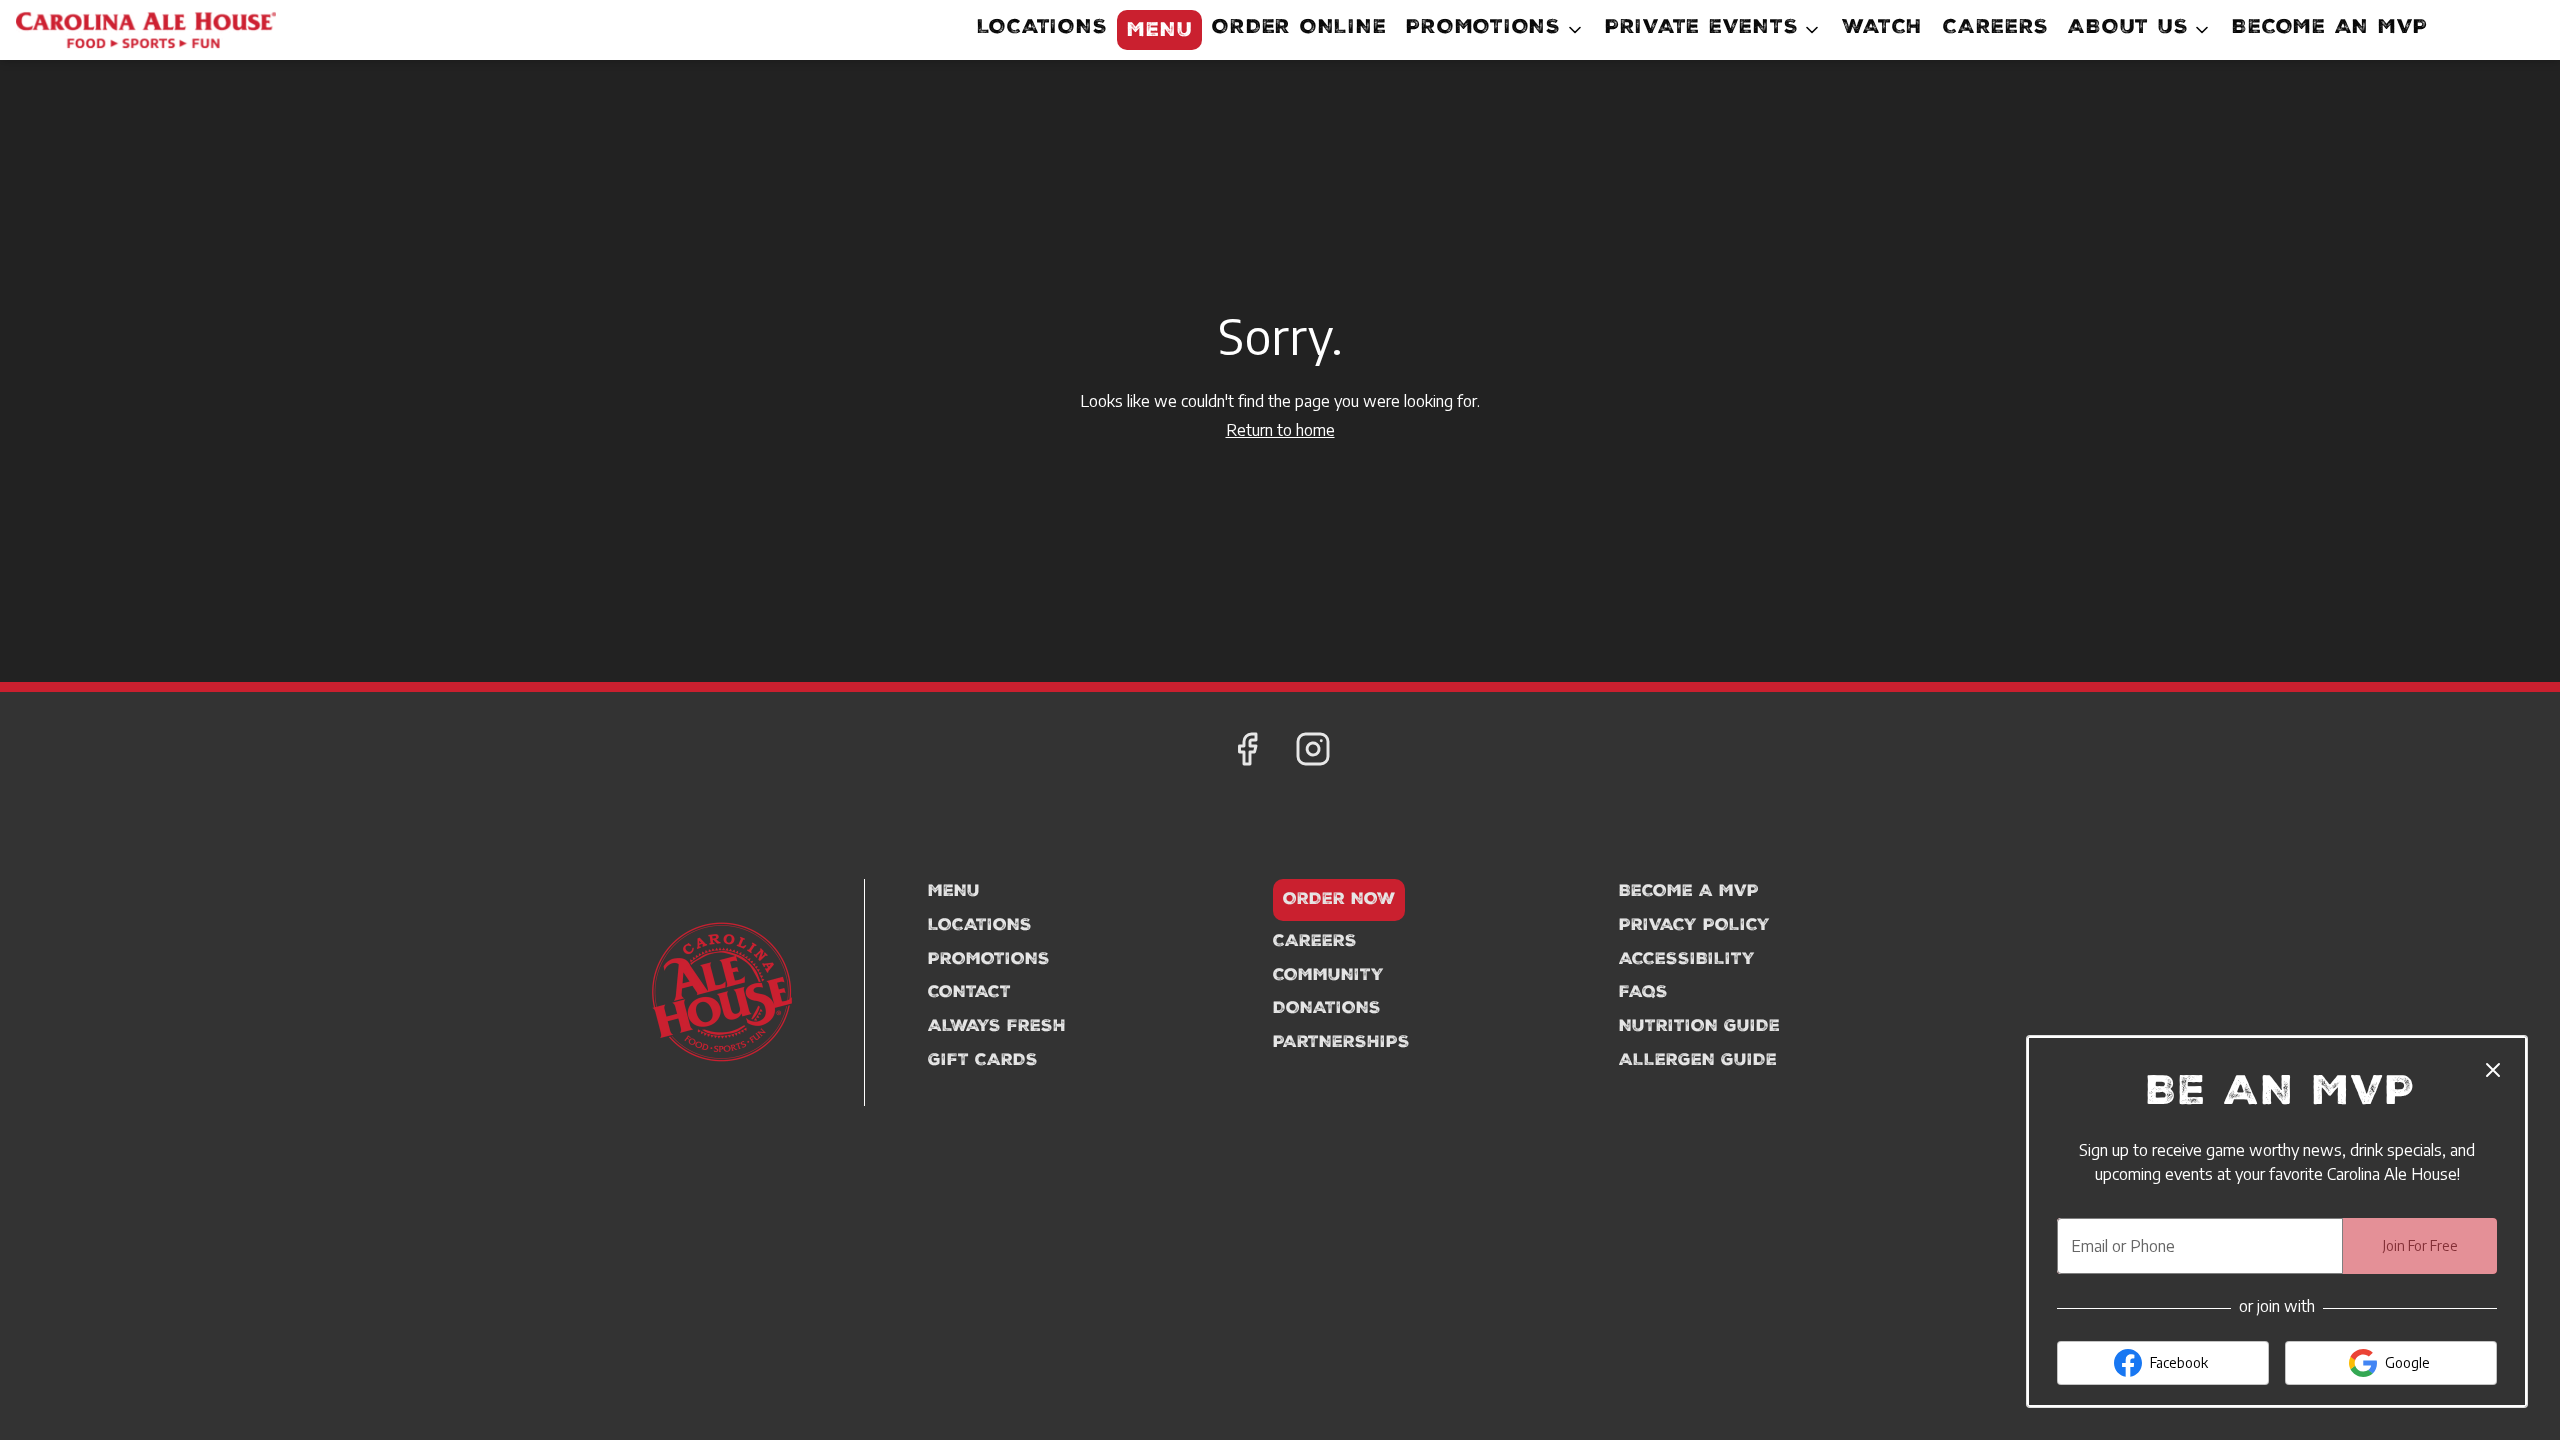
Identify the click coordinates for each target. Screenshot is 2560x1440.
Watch (1882, 29)
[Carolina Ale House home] (146, 30)
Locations (1042, 29)
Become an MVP (2330, 29)
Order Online (1299, 29)
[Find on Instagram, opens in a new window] (1313, 752)
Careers (1995, 29)
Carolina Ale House (722, 992)
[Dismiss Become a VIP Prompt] (2493, 1070)
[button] (1495, 30)
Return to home (1280, 430)
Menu (1159, 32)
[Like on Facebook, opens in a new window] (1247, 752)
